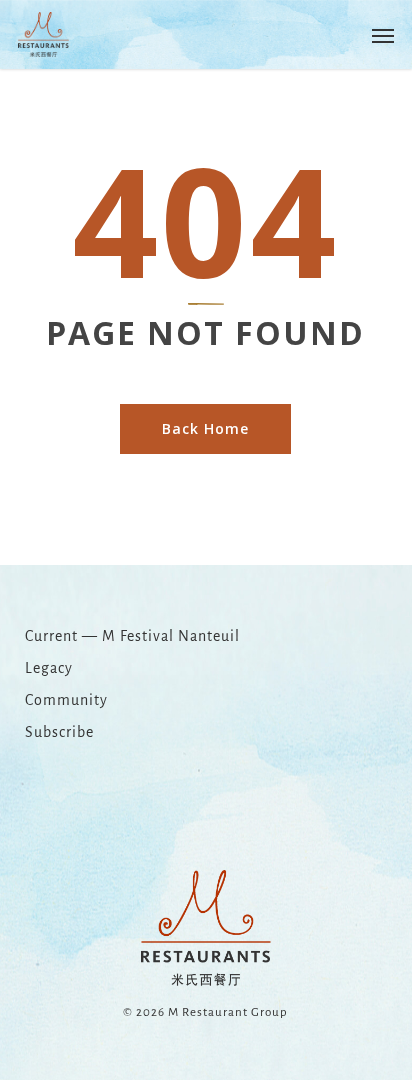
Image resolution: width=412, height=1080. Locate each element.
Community (66, 700)
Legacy (49, 668)
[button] (383, 35)
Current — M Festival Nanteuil (132, 636)
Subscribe (59, 732)
